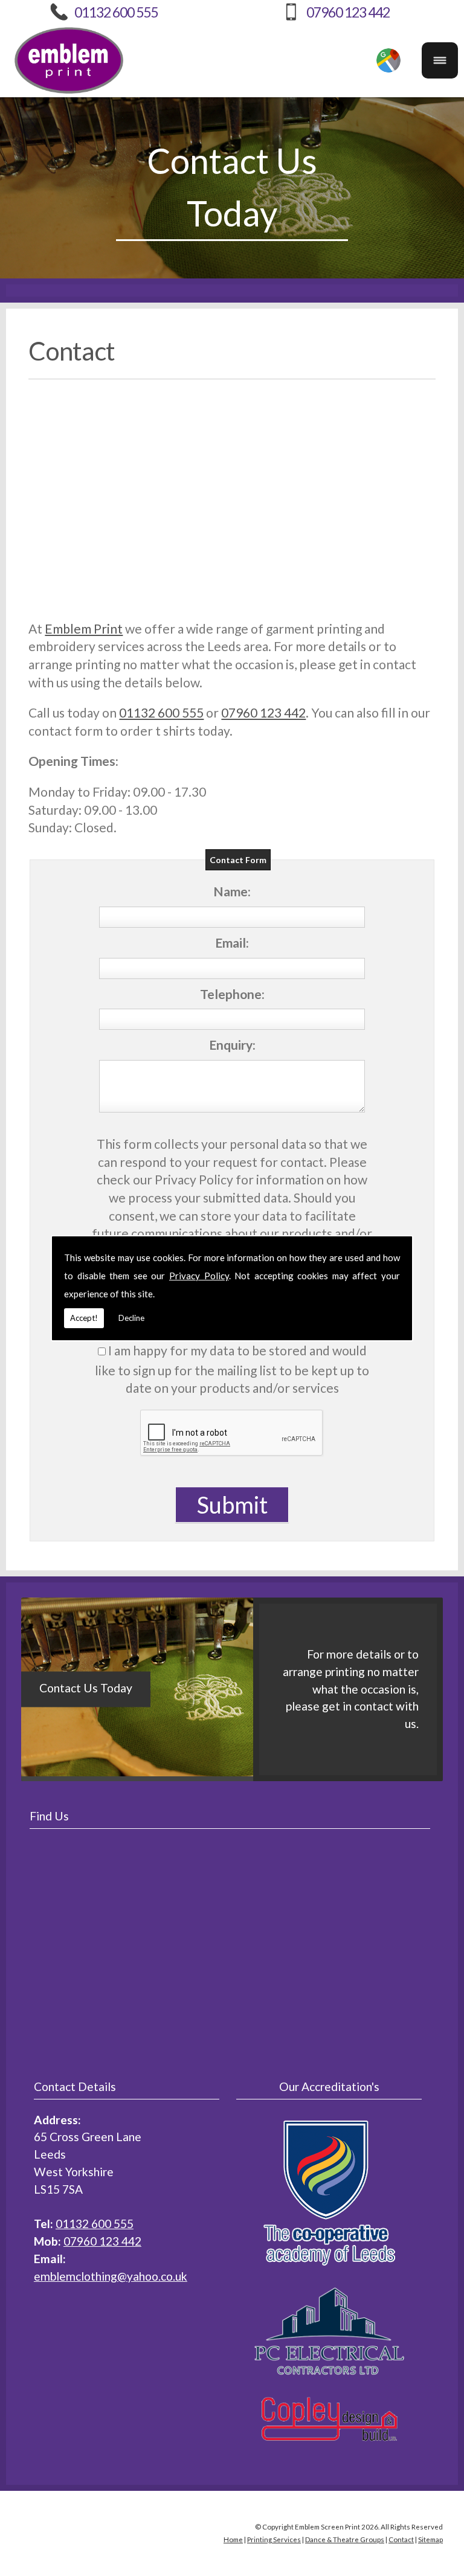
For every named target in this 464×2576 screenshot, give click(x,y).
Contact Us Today (86, 1688)
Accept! (84, 1318)
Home (233, 2539)
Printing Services (274, 2539)
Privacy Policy (199, 1276)
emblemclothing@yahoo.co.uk (111, 2276)
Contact (401, 2539)
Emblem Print (84, 628)
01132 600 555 (116, 12)
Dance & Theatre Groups (345, 2539)
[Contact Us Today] (200, 1772)
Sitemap (430, 2539)
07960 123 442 (348, 12)
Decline (131, 1318)
